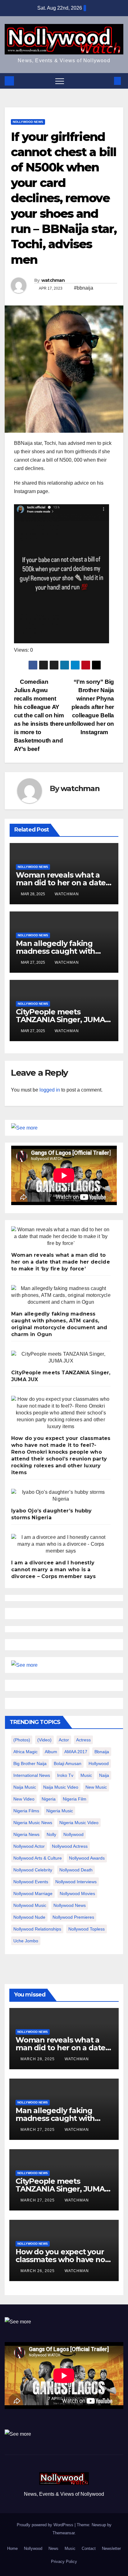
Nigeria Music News (33, 1823)
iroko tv (65, 1775)
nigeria (49, 1799)
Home (12, 2548)
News (53, 2548)
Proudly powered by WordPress (46, 2525)
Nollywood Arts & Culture (38, 1858)
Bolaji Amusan (68, 1763)
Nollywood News (28, 122)
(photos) (22, 1740)
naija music (25, 1787)
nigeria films (26, 1811)
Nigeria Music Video (79, 1823)
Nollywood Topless (87, 1929)
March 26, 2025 (38, 2271)
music (86, 1775)
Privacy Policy (64, 2562)
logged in (50, 1090)
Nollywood (33, 2548)
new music (96, 1787)
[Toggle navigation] (60, 81)
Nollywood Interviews (76, 1882)
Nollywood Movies (77, 1894)
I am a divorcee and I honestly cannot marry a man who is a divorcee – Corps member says (54, 1570)
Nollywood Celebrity (33, 1870)
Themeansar (64, 2533)
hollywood (99, 1763)
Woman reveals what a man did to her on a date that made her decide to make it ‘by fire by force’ (61, 1262)
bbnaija (102, 1752)
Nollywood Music (30, 1905)
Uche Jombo (26, 1941)
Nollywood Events (31, 1882)
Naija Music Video (61, 1787)
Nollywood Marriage (33, 1894)
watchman (53, 280)
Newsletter (111, 2548)
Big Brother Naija (30, 1763)
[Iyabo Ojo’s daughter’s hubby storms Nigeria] (61, 1496)
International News (32, 1775)
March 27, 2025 (38, 2130)
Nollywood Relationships (37, 1929)
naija (104, 1775)
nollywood (73, 1834)
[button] (107, 81)
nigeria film (75, 1799)
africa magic (25, 1752)
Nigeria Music (60, 1811)
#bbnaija (84, 288)
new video (24, 1799)
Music (70, 2548)
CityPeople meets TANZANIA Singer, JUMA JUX (60, 1020)
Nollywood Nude (29, 1917)
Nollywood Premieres (73, 1917)
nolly (51, 1834)
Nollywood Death (76, 1870)
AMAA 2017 (76, 1752)
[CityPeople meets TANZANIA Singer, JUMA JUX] (61, 1358)
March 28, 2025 (38, 2059)
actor (64, 1740)
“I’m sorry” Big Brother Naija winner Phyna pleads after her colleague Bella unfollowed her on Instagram (89, 707)
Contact (89, 2548)
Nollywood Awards (87, 1858)
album (51, 1752)
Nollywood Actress (70, 1846)
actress (83, 1740)
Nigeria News (26, 1834)
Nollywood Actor (29, 1846)
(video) (44, 1740)
